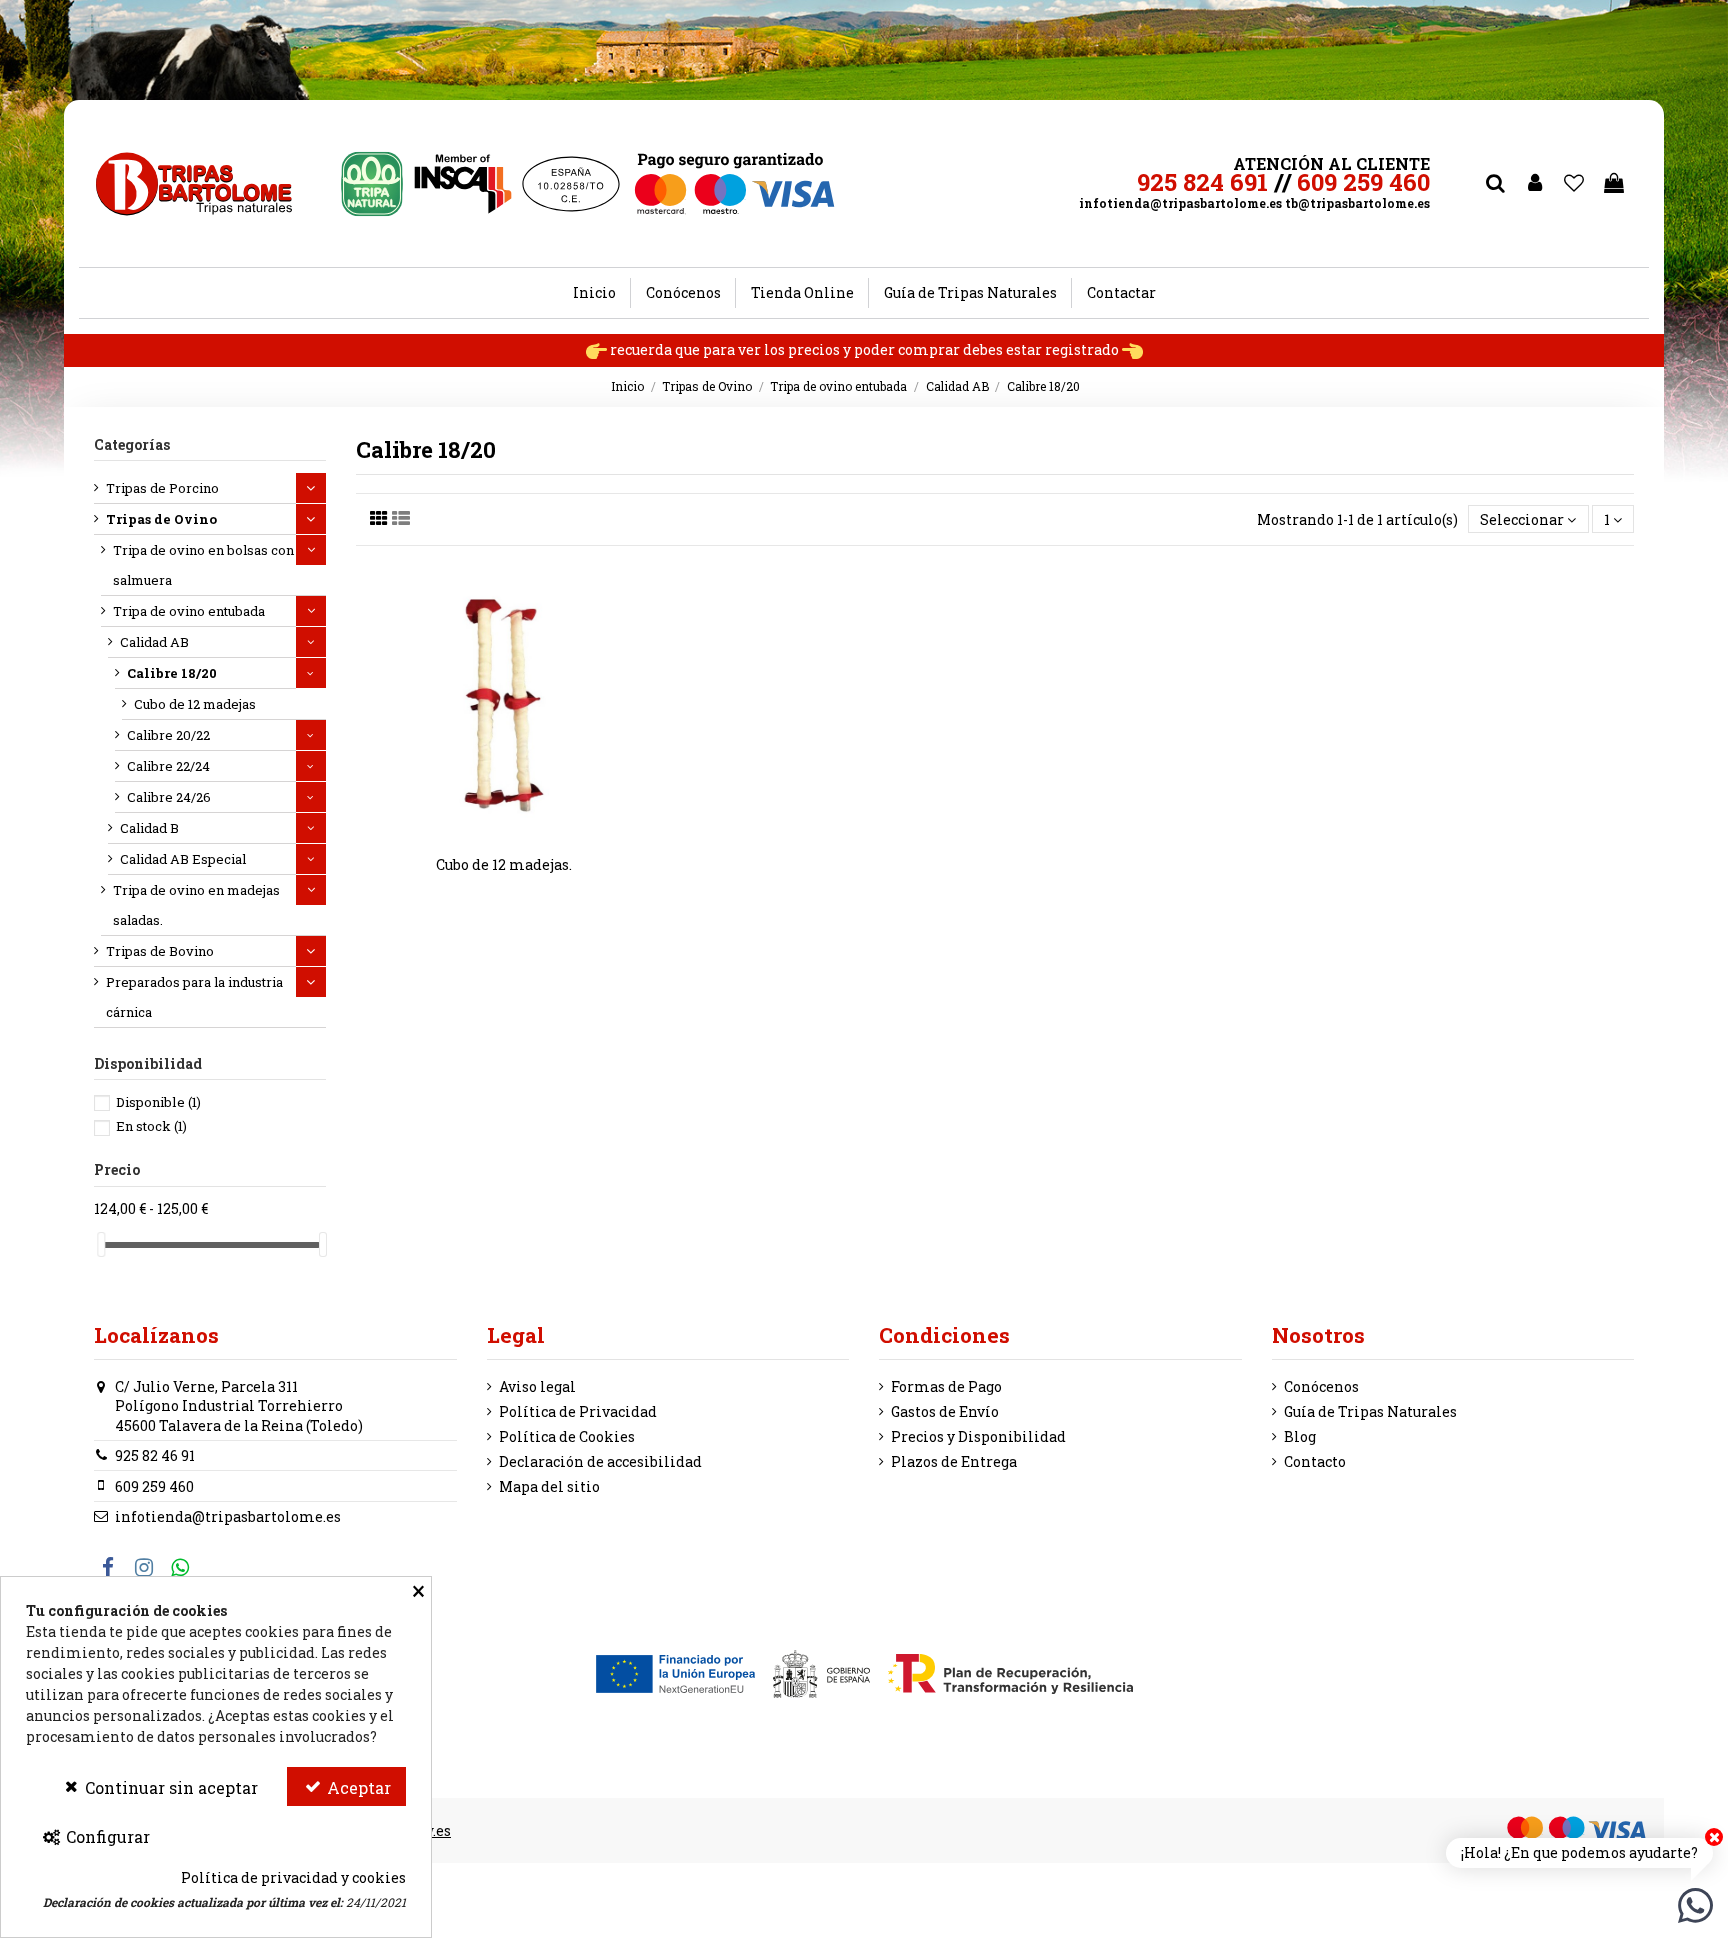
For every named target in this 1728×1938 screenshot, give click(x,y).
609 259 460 (1363, 182)
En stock (151, 1126)
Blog (1300, 1436)
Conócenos (1321, 1386)
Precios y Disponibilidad (978, 1436)
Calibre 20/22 (168, 735)
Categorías (132, 444)
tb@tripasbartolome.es (1357, 203)
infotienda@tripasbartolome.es (1180, 203)
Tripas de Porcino (162, 488)
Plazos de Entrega (954, 1461)
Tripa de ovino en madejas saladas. (196, 905)
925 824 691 (1202, 182)
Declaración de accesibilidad (600, 1461)
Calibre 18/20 (172, 673)
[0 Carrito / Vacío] (1614, 184)
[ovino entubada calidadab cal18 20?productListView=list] (401, 518)
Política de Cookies (567, 1436)
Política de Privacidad (578, 1411)
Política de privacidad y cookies (293, 1877)
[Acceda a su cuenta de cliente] (1535, 184)
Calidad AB (154, 642)
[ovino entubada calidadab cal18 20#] (518, 835)
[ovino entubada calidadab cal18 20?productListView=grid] (379, 518)
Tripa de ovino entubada (189, 611)
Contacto (1315, 1461)
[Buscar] (1495, 184)
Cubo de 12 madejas (195, 704)
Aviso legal (537, 1386)
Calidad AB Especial (183, 859)
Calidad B (149, 828)
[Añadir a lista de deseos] (490, 835)
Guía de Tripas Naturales (1370, 1411)
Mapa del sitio (549, 1486)
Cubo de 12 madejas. (504, 864)
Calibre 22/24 (168, 766)
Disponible (158, 1102)
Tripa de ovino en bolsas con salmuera (203, 565)
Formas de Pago (946, 1386)
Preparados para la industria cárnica (194, 997)
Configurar (106, 1836)
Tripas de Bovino (160, 951)
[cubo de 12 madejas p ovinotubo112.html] (504, 708)
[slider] (101, 1244)
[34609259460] (1695, 1903)
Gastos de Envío (945, 1411)
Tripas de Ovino (161, 519)
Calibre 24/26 (169, 797)
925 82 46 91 (155, 1455)
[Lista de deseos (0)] (1575, 184)
